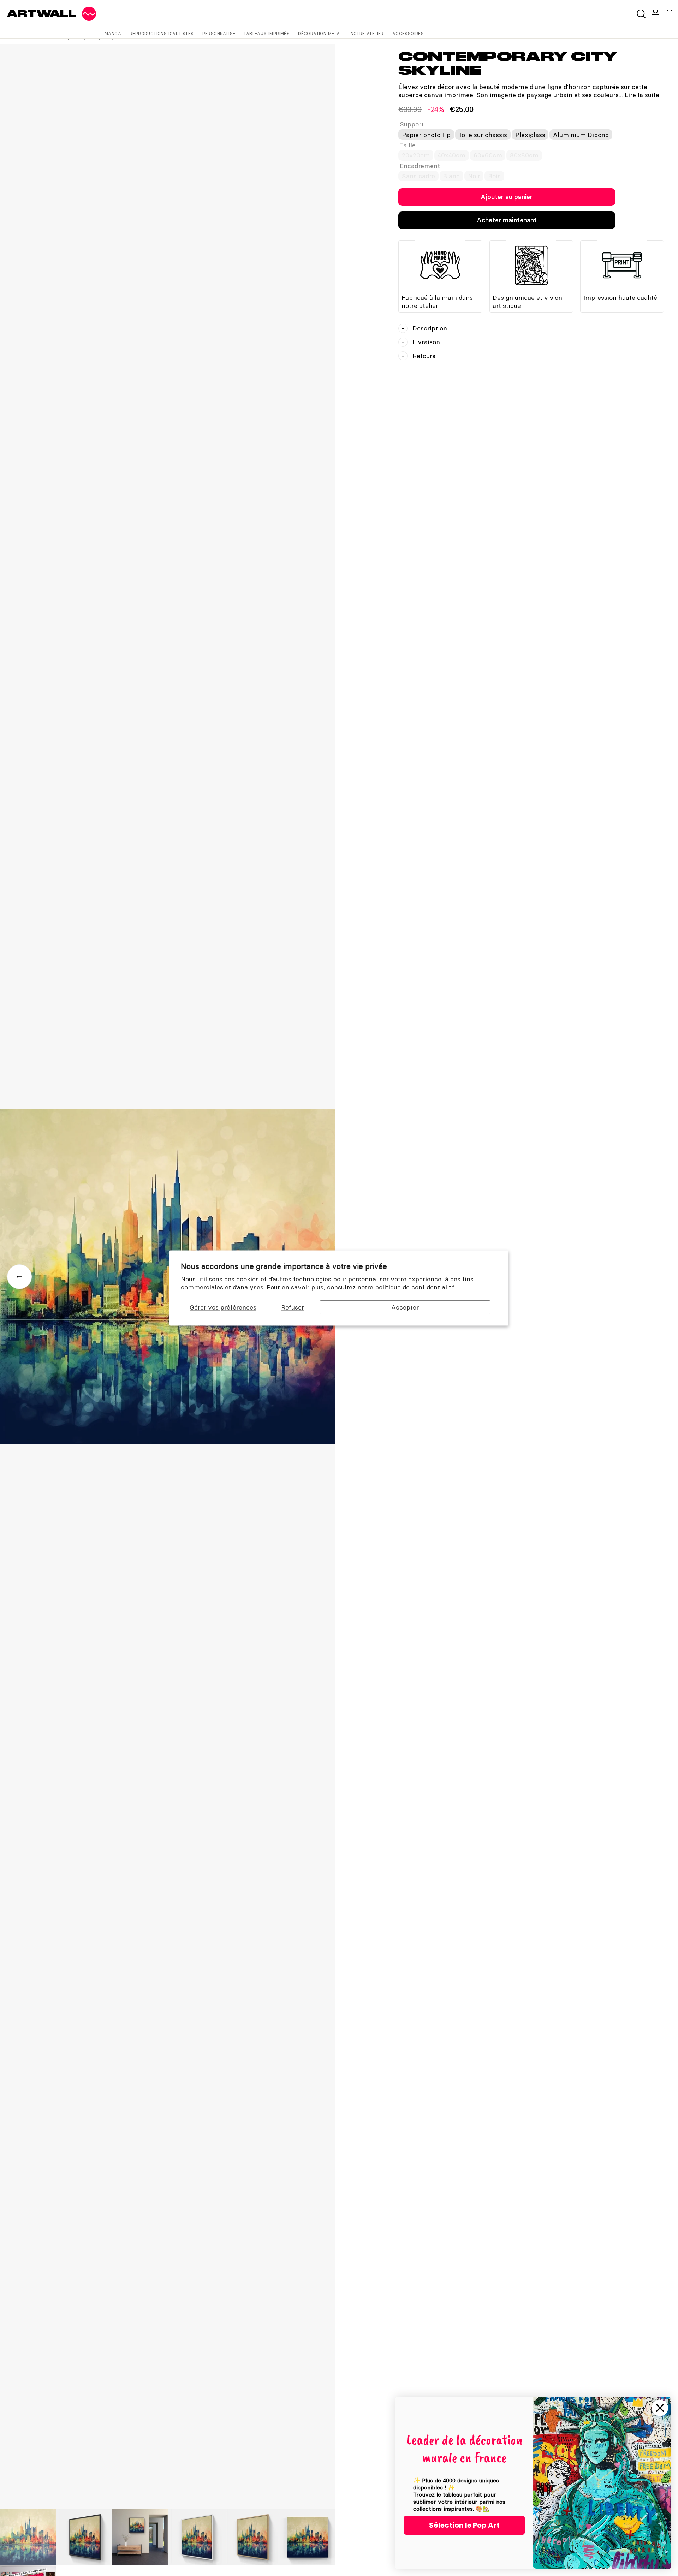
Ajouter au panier (507, 197)
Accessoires (408, 33)
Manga (113, 33)
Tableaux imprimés (267, 33)
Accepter (405, 1307)
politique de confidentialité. (416, 1287)
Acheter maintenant (507, 220)
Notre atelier (367, 33)
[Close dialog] (660, 2408)
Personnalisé (219, 33)
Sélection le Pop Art (464, 2525)
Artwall (42, 14)
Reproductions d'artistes (162, 33)
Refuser (293, 1307)
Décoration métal (320, 33)
